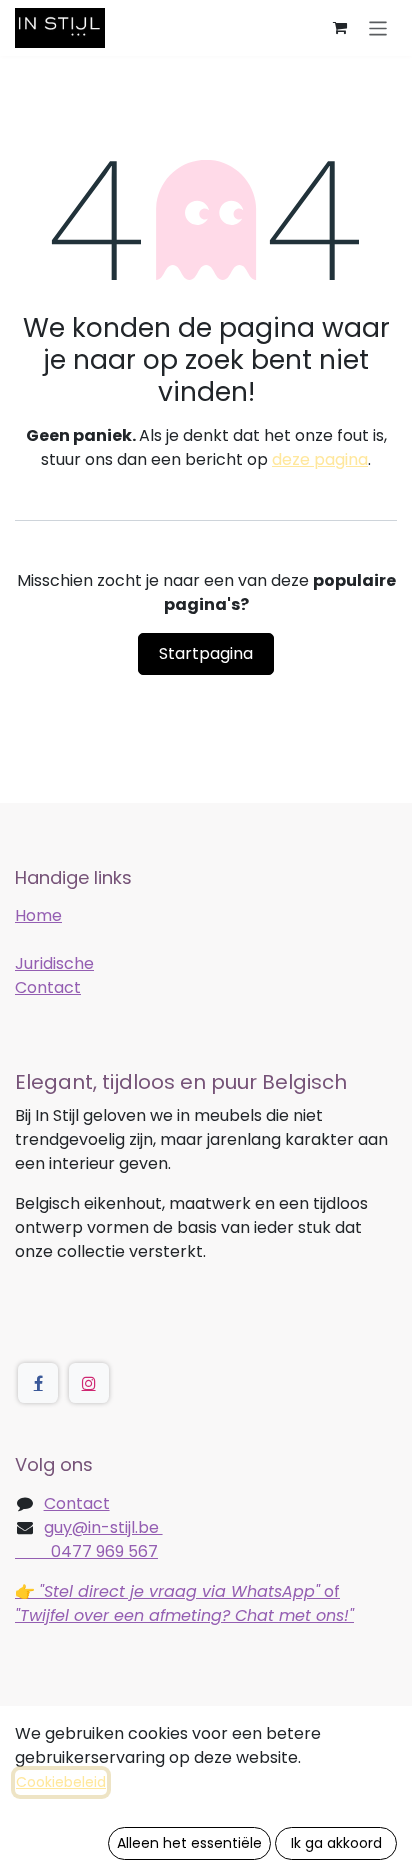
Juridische (54, 963)
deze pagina (320, 459)
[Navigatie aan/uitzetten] (378, 27)
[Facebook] (38, 1383)
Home (38, 915)
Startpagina (206, 653)
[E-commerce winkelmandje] (340, 28)
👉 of (184, 1603)
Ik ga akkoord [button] (336, 1843)
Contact (48, 987)
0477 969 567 (86, 1551)
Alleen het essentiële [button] (189, 1843)
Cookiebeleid (61, 1782)
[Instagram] (89, 1383)
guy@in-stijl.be (103, 1527)
